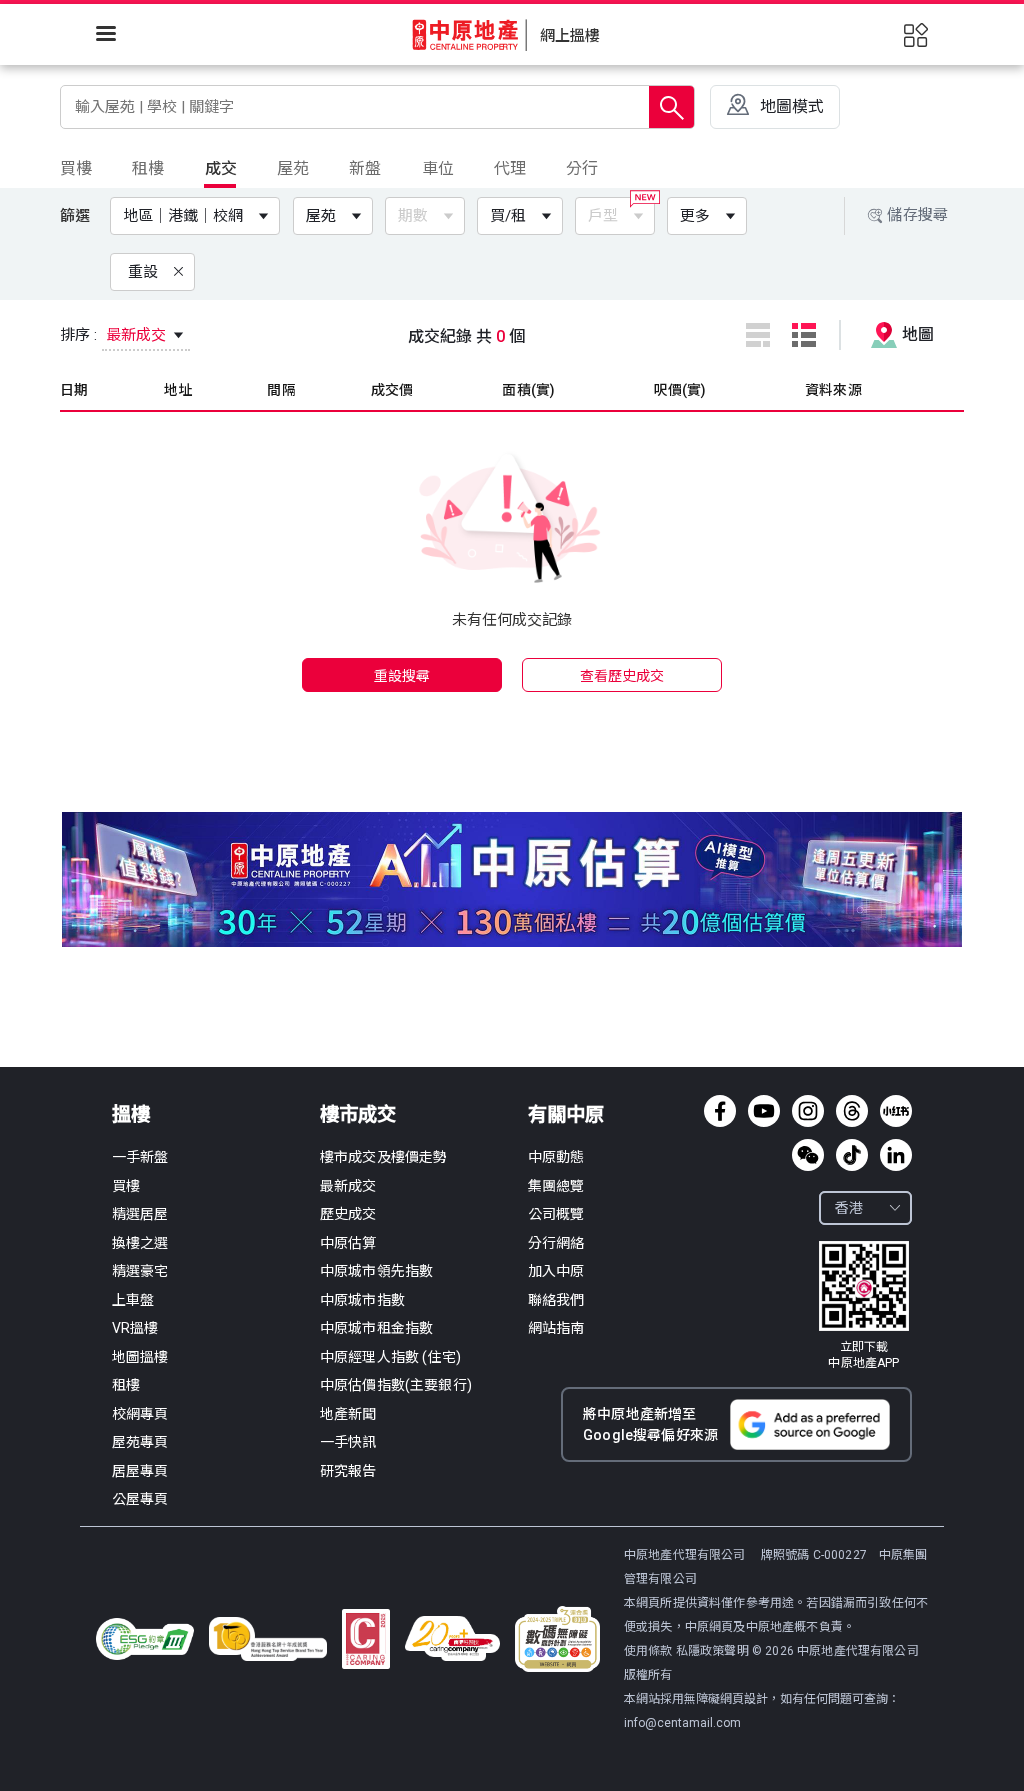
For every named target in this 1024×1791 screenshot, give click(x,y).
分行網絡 (556, 1243)
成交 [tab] (221, 168)
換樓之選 (140, 1243)
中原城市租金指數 (376, 1328)
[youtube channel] (764, 1111)
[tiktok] (852, 1155)
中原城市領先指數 (376, 1271)
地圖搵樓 (140, 1357)
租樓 (126, 1385)
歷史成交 (348, 1214)
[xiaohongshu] (896, 1111)
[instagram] (808, 1111)
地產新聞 (348, 1414)
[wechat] (808, 1155)
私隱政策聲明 (712, 1651)
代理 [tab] (510, 168)
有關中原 (566, 1114)
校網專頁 (140, 1414)
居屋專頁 (140, 1471)
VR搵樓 (135, 1328)
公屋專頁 (140, 1499)
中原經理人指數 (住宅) (390, 1357)
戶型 (603, 216)
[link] (864, 1306)
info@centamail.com (682, 1723)
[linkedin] (896, 1155)
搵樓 (131, 1114)
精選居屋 (140, 1214)
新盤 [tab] (365, 168)
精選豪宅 (140, 1271)
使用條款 (650, 1651)
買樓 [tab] (76, 168)
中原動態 (556, 1157)
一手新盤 (140, 1157)
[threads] (852, 1111)
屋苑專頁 (140, 1442)
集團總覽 (556, 1186)
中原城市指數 (362, 1300)
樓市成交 (358, 1114)
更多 (695, 216)
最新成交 (348, 1186)
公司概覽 (556, 1214)
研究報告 (348, 1471)
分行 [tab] (582, 168)
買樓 (126, 1186)
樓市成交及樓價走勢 (383, 1157)
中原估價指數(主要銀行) (396, 1385)
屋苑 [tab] (293, 168)
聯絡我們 (556, 1300)
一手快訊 (348, 1442)
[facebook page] (720, 1111)
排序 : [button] (115, 335)
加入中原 (556, 1271)
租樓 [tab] (148, 168)
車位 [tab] (438, 168)
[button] (199, 216)
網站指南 (556, 1328)
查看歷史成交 (622, 676)
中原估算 (348, 1243)
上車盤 (133, 1300)
